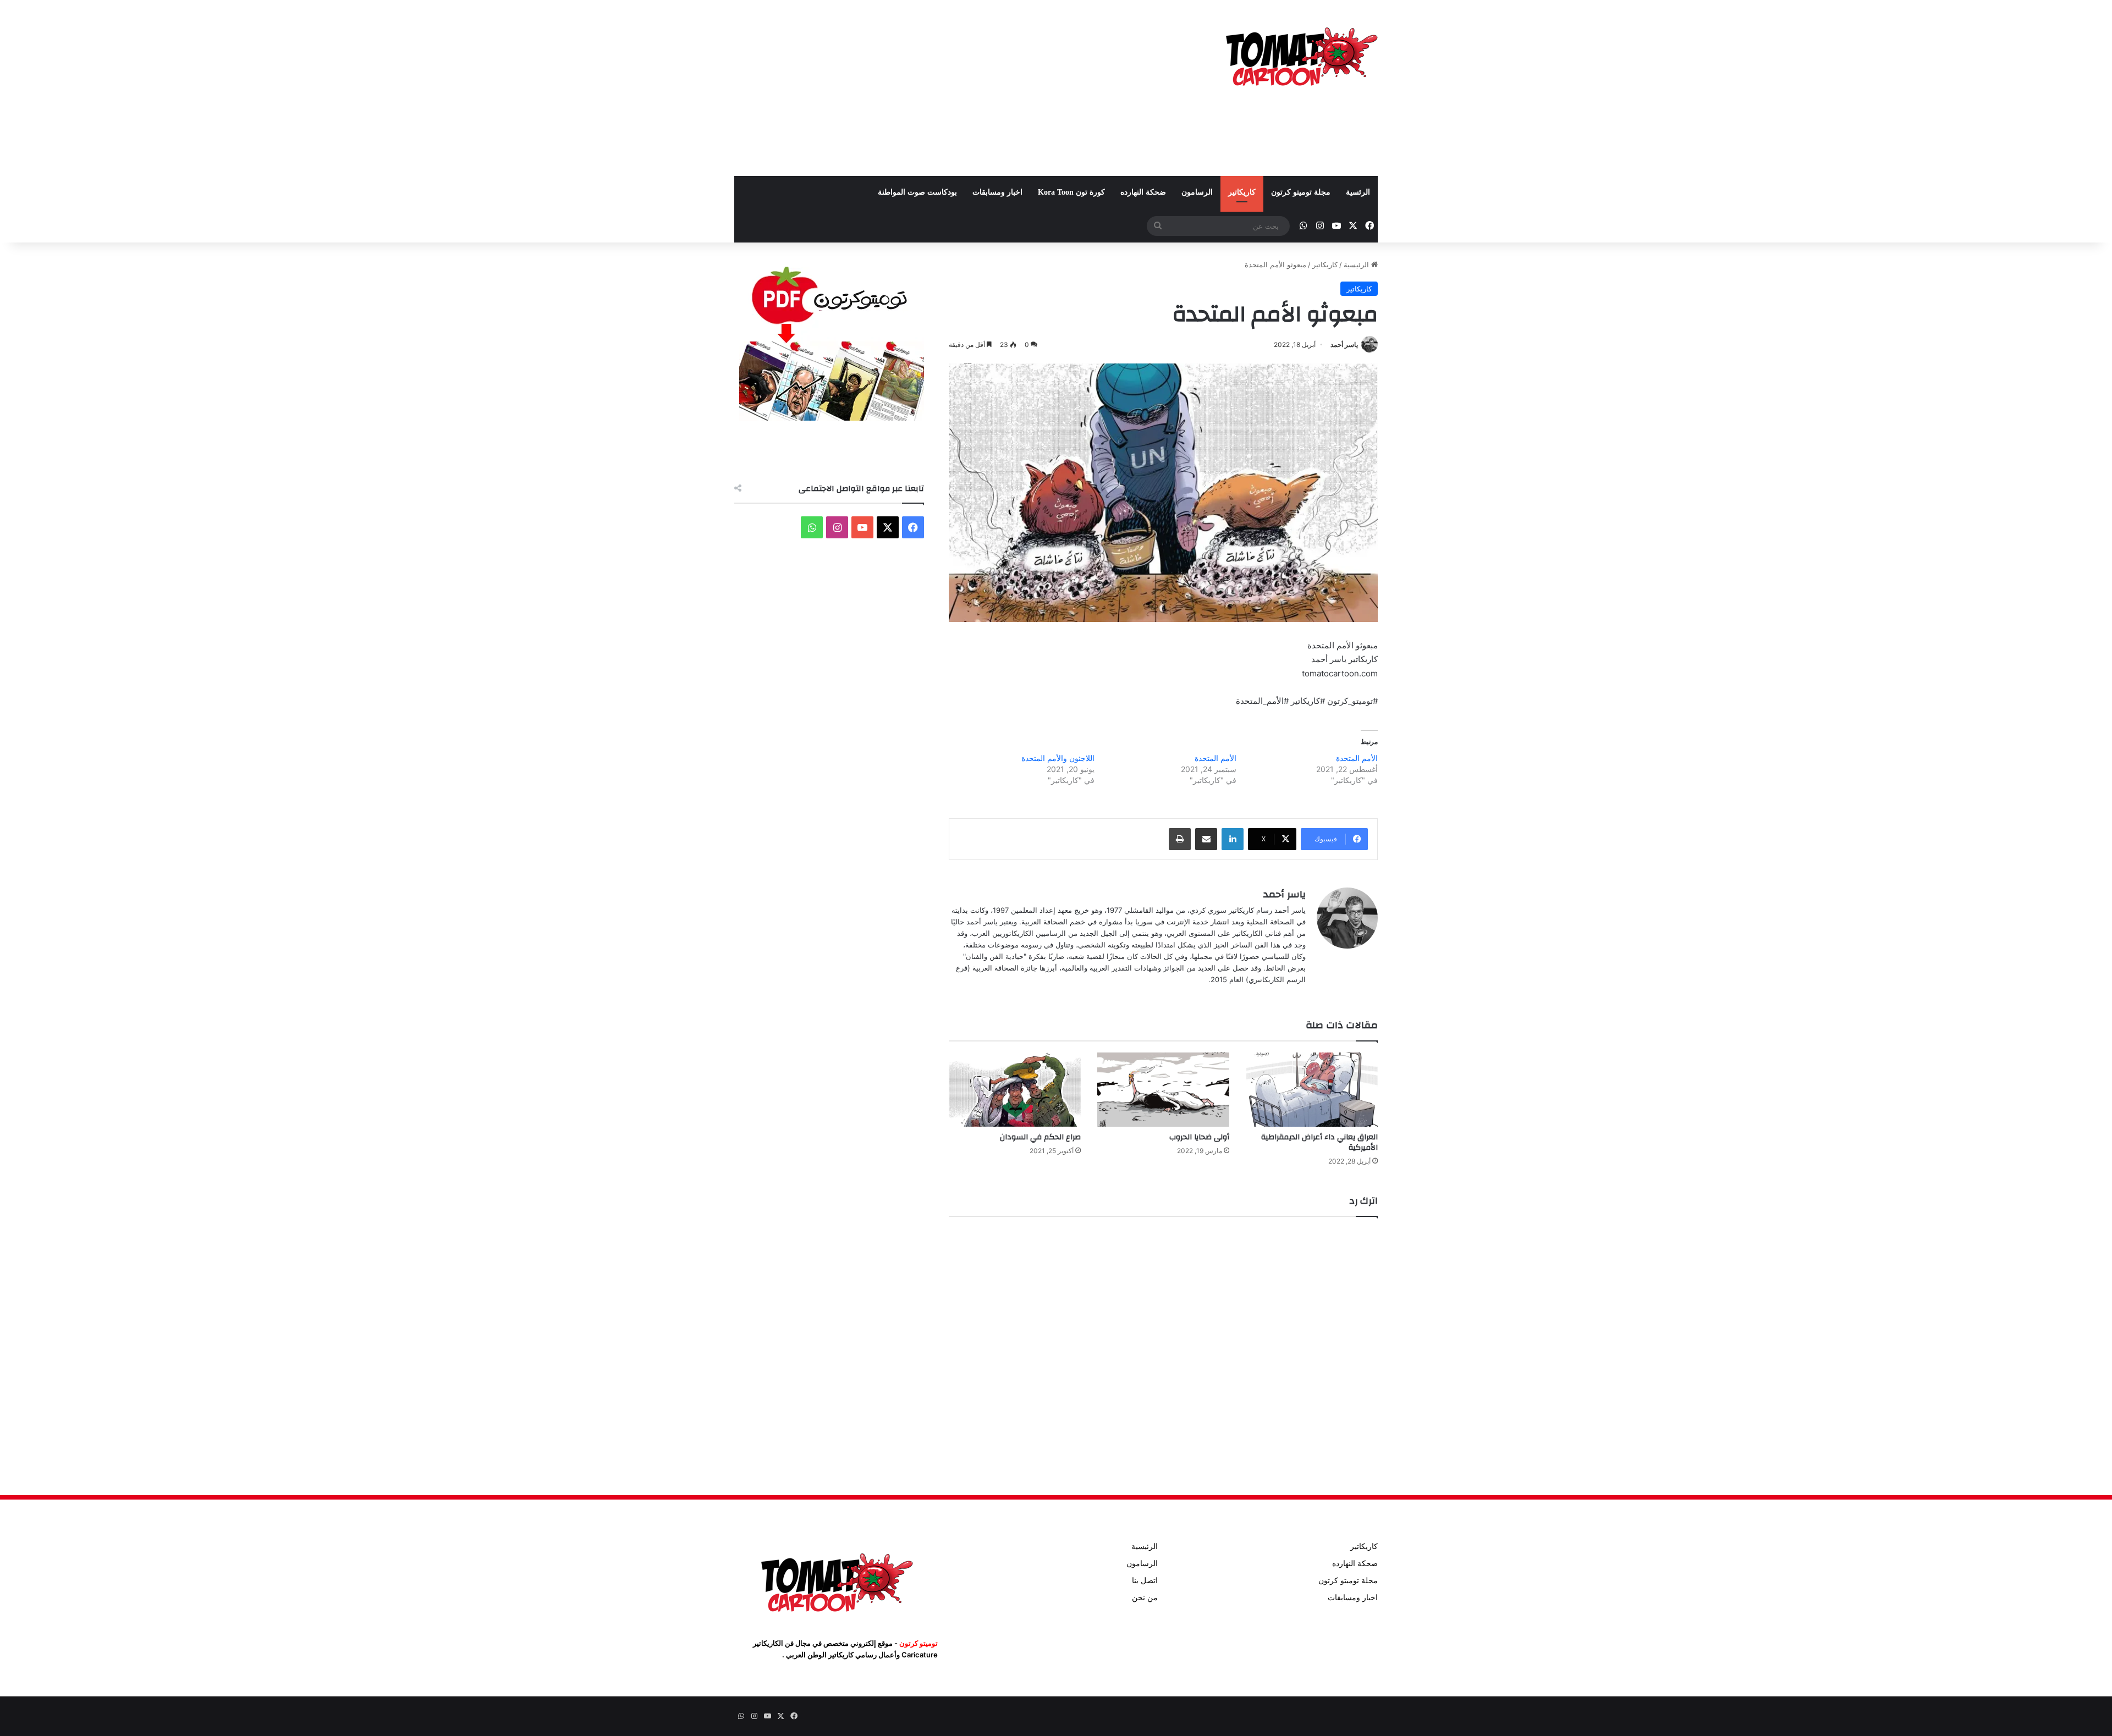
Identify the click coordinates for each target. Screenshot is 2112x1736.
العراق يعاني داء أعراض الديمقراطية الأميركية (1319, 1142)
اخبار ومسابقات (997, 192)
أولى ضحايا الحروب (1199, 1137)
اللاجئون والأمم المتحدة (1058, 758)
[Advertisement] (946, 88)
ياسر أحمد (1344, 345)
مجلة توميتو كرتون (1301, 192)
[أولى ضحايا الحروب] (1163, 1090)
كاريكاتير (1242, 192)
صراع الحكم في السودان (1040, 1137)
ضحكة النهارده (1143, 192)
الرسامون (1197, 192)
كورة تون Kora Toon (1071, 192)
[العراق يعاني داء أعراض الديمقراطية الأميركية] (1312, 1090)
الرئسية (1358, 192)
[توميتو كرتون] (1301, 55)
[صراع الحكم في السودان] (1015, 1090)
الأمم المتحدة (1357, 758)
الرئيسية (1357, 264)
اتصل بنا (1145, 1580)
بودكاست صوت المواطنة (917, 192)
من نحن (1145, 1597)
